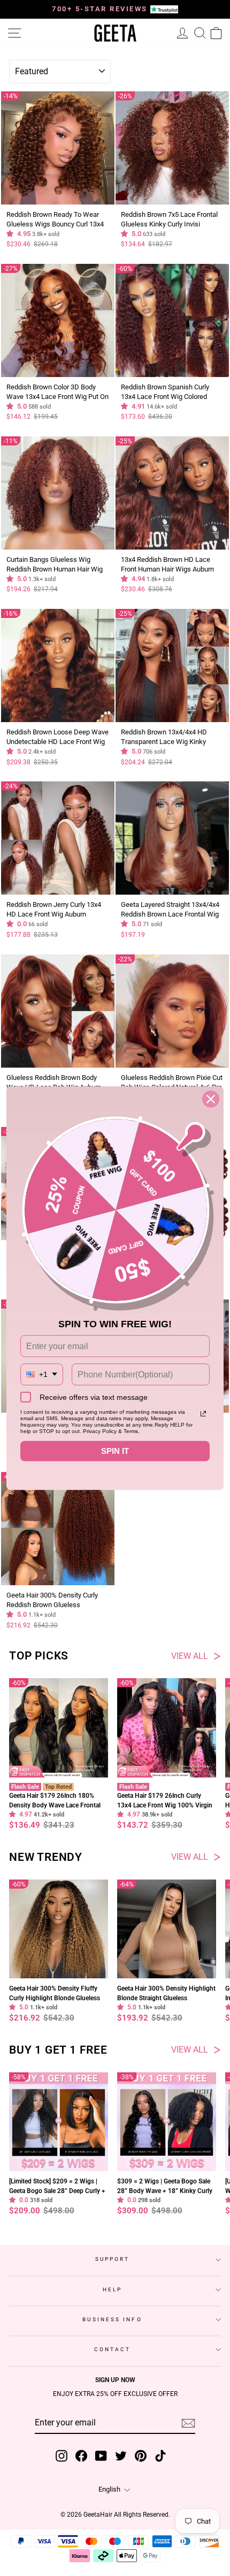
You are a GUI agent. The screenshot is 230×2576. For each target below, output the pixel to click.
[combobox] (42, 1375)
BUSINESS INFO (112, 2319)
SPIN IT (115, 1451)
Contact (113, 2349)
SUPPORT (113, 2259)
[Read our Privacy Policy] (203, 1414)
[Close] (211, 1099)
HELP (112, 2289)
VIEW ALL (190, 1656)
